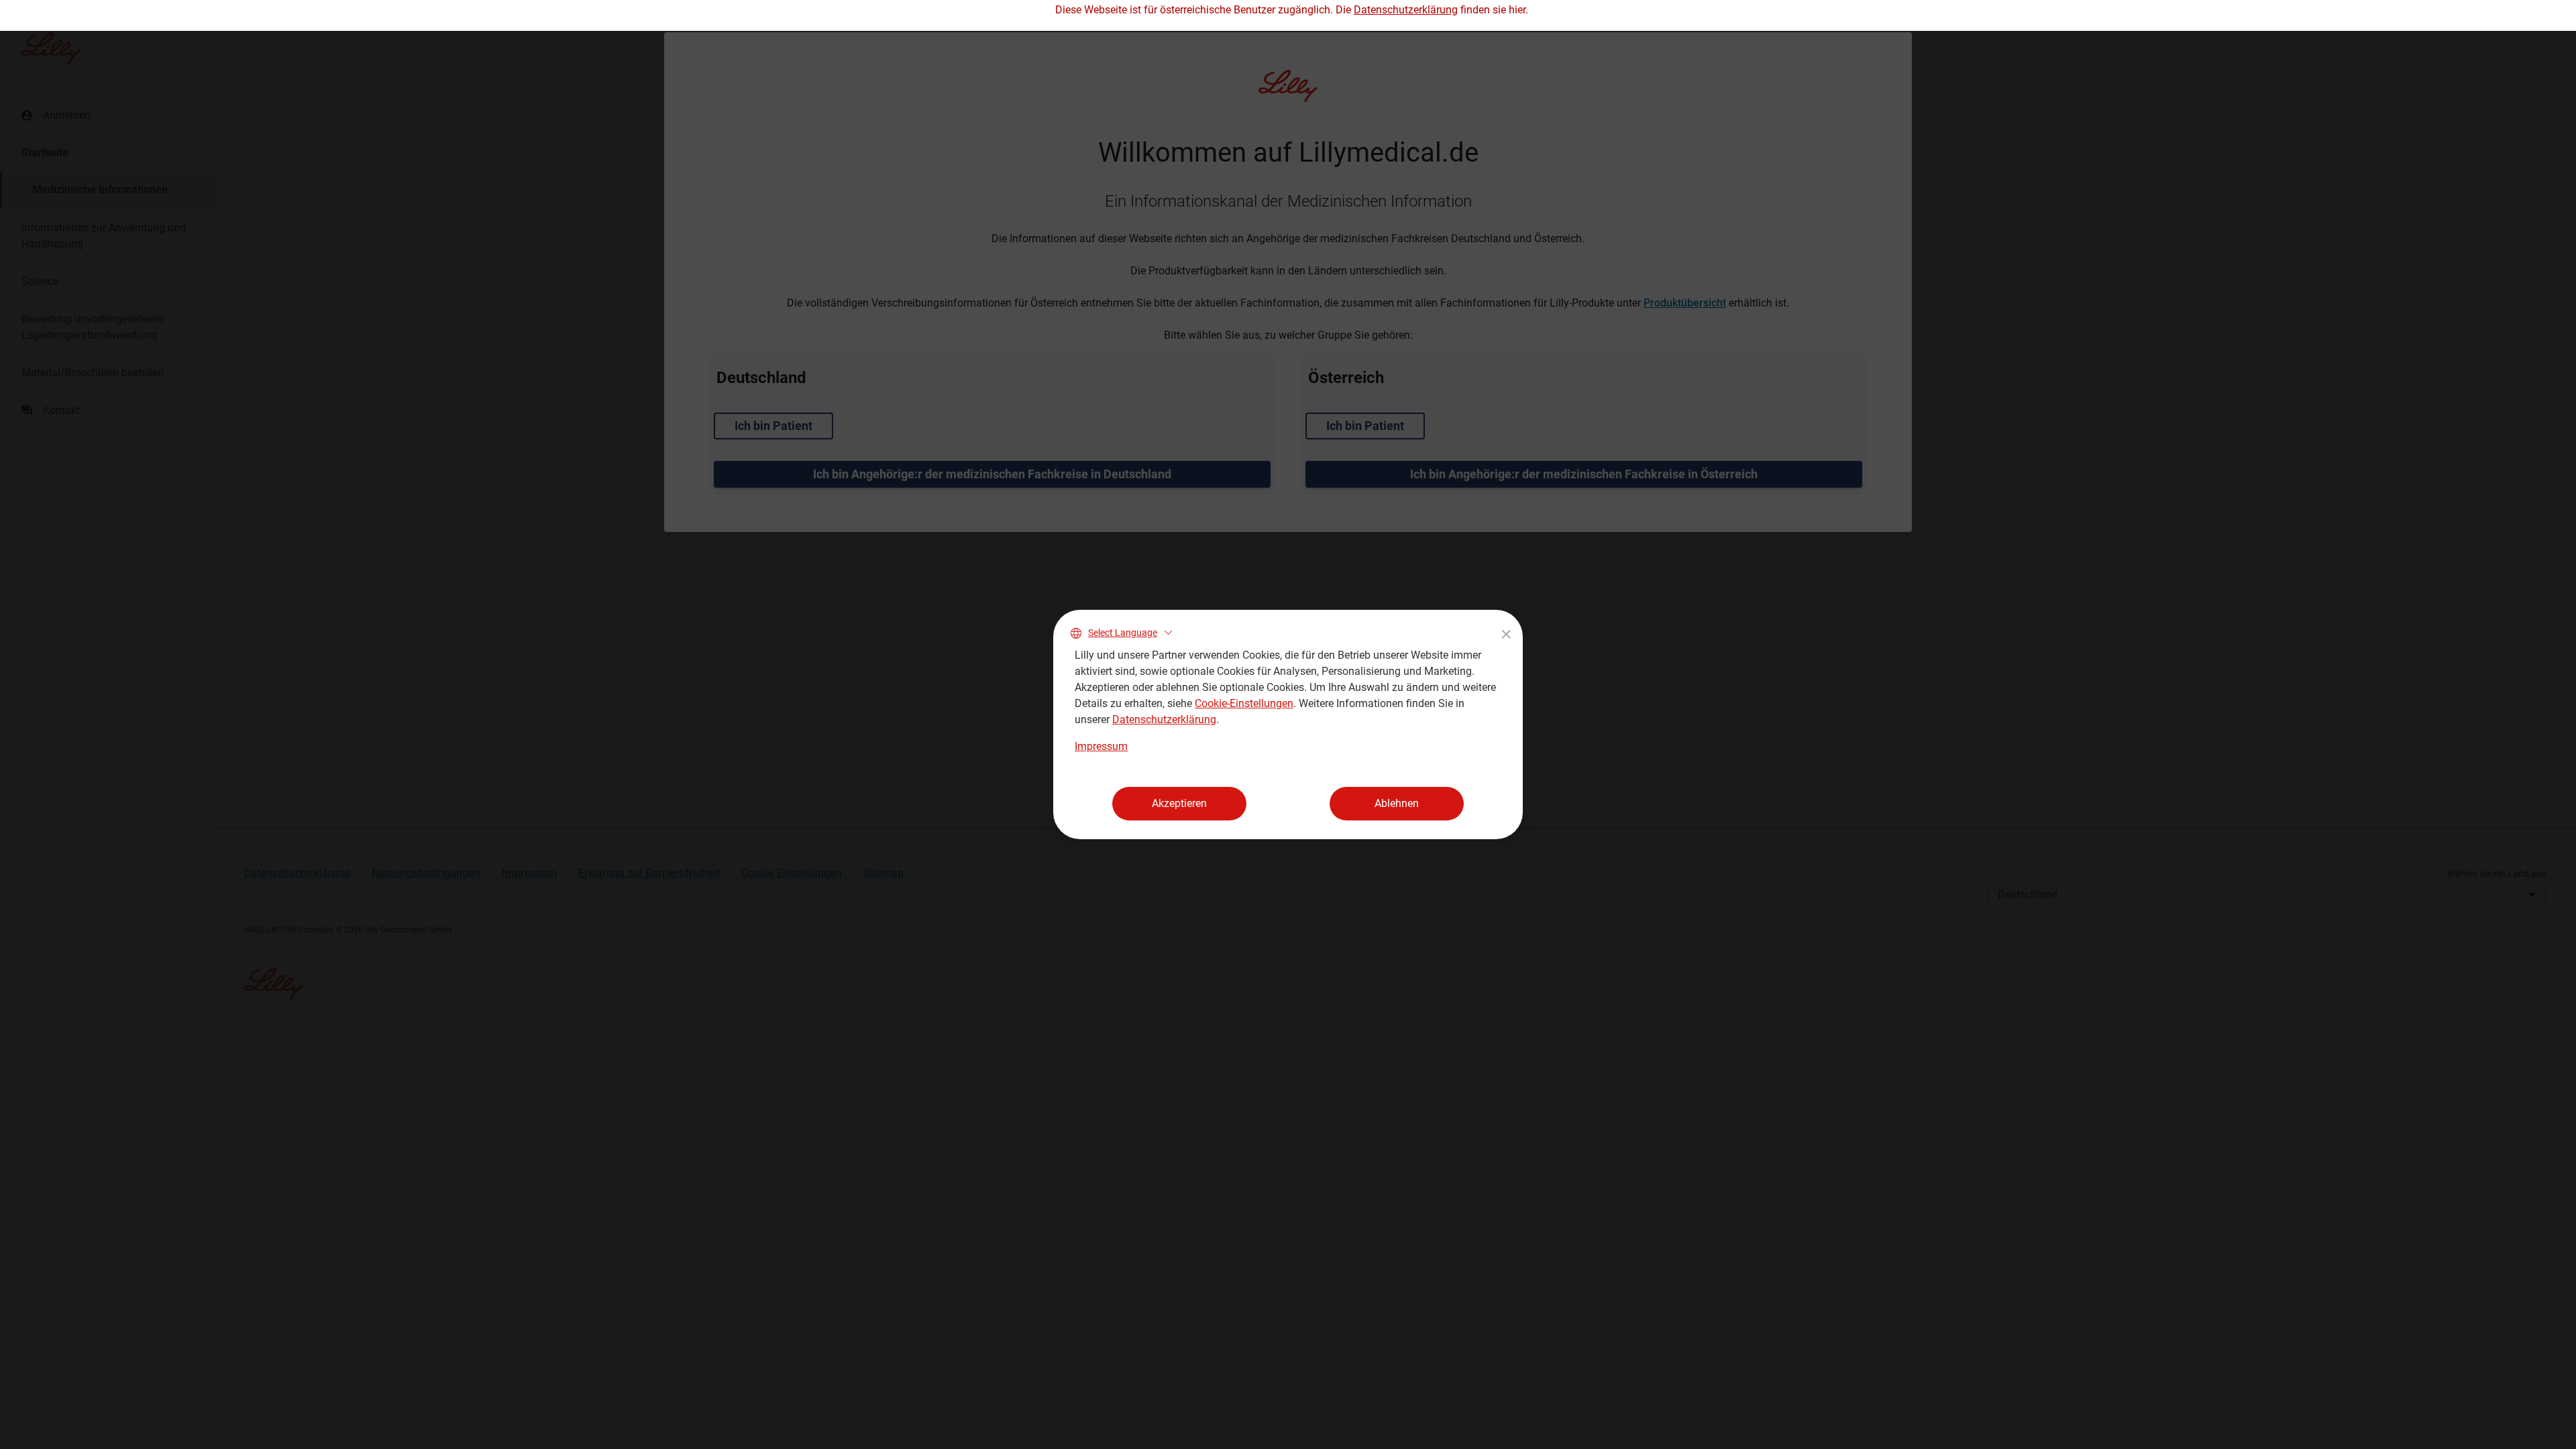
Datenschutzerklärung (1164, 719)
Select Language (1123, 633)
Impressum (1101, 746)
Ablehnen (1397, 803)
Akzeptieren (1179, 803)
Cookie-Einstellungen (1244, 703)
